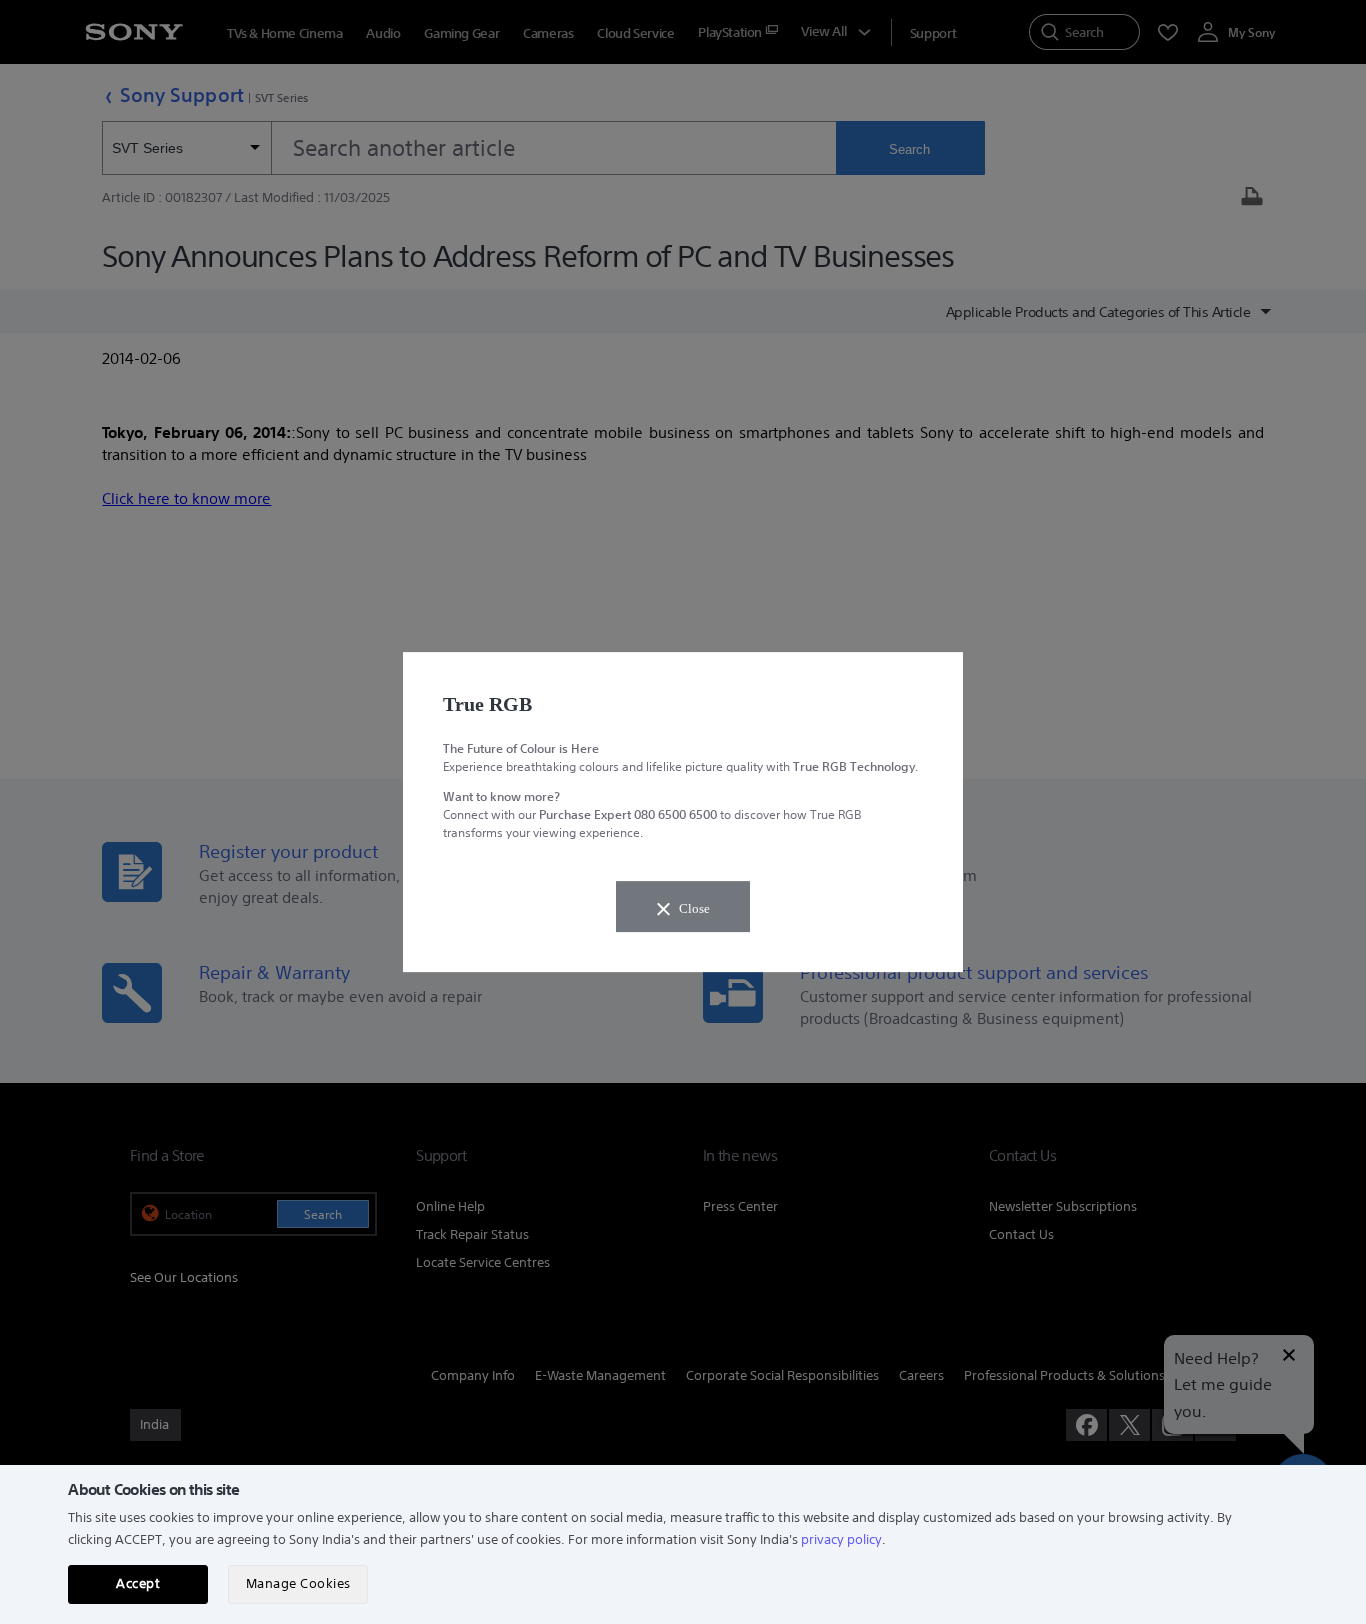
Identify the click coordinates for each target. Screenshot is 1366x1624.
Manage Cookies (298, 1583)
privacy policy (841, 1539)
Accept (138, 1583)
